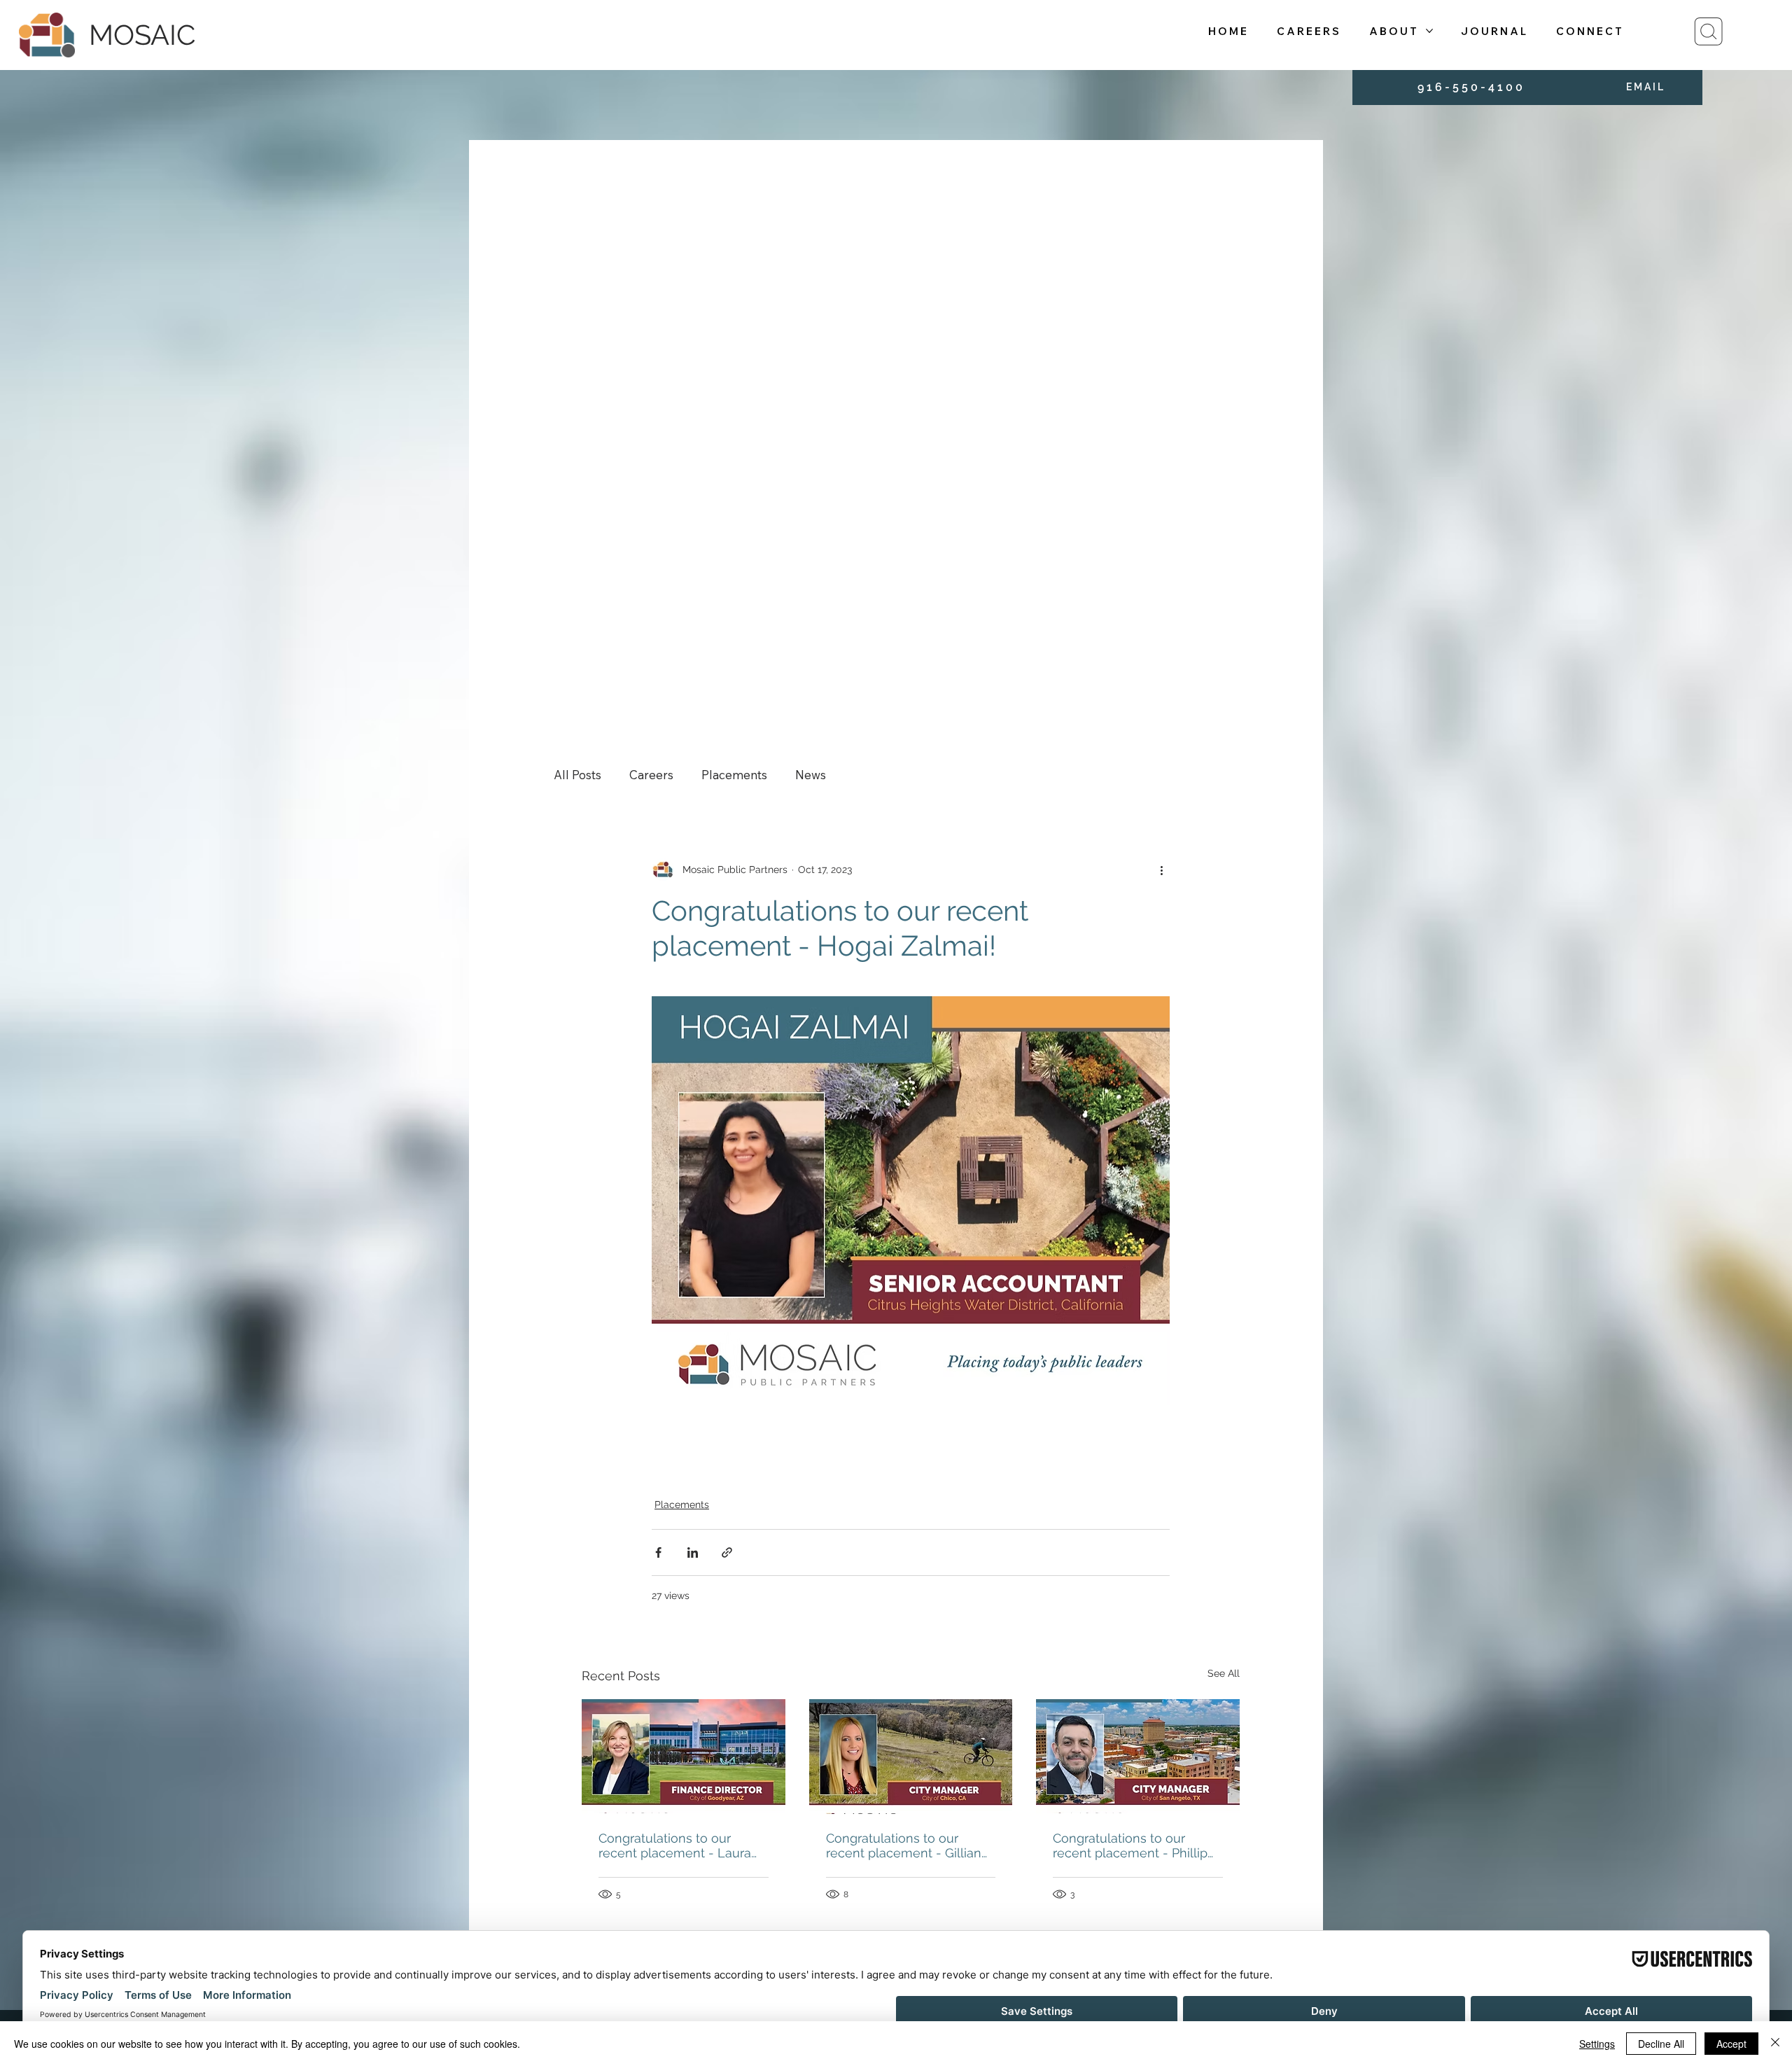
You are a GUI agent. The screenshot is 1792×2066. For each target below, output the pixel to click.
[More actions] (1161, 870)
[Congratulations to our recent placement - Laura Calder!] (684, 1756)
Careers (651, 775)
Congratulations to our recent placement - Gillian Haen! (904, 1845)
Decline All (1661, 2044)
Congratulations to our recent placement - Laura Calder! (675, 1845)
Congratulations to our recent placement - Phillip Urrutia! (1130, 1845)
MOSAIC (142, 35)
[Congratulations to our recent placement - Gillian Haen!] (911, 1757)
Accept (1731, 2044)
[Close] (1775, 2044)
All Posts (577, 775)
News (811, 775)
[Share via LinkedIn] (693, 1552)
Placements (734, 775)
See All (1224, 1673)
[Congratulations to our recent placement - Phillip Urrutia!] (1138, 1756)
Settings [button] (1597, 2044)
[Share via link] (727, 1552)
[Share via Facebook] (658, 1552)
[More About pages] (1429, 31)
